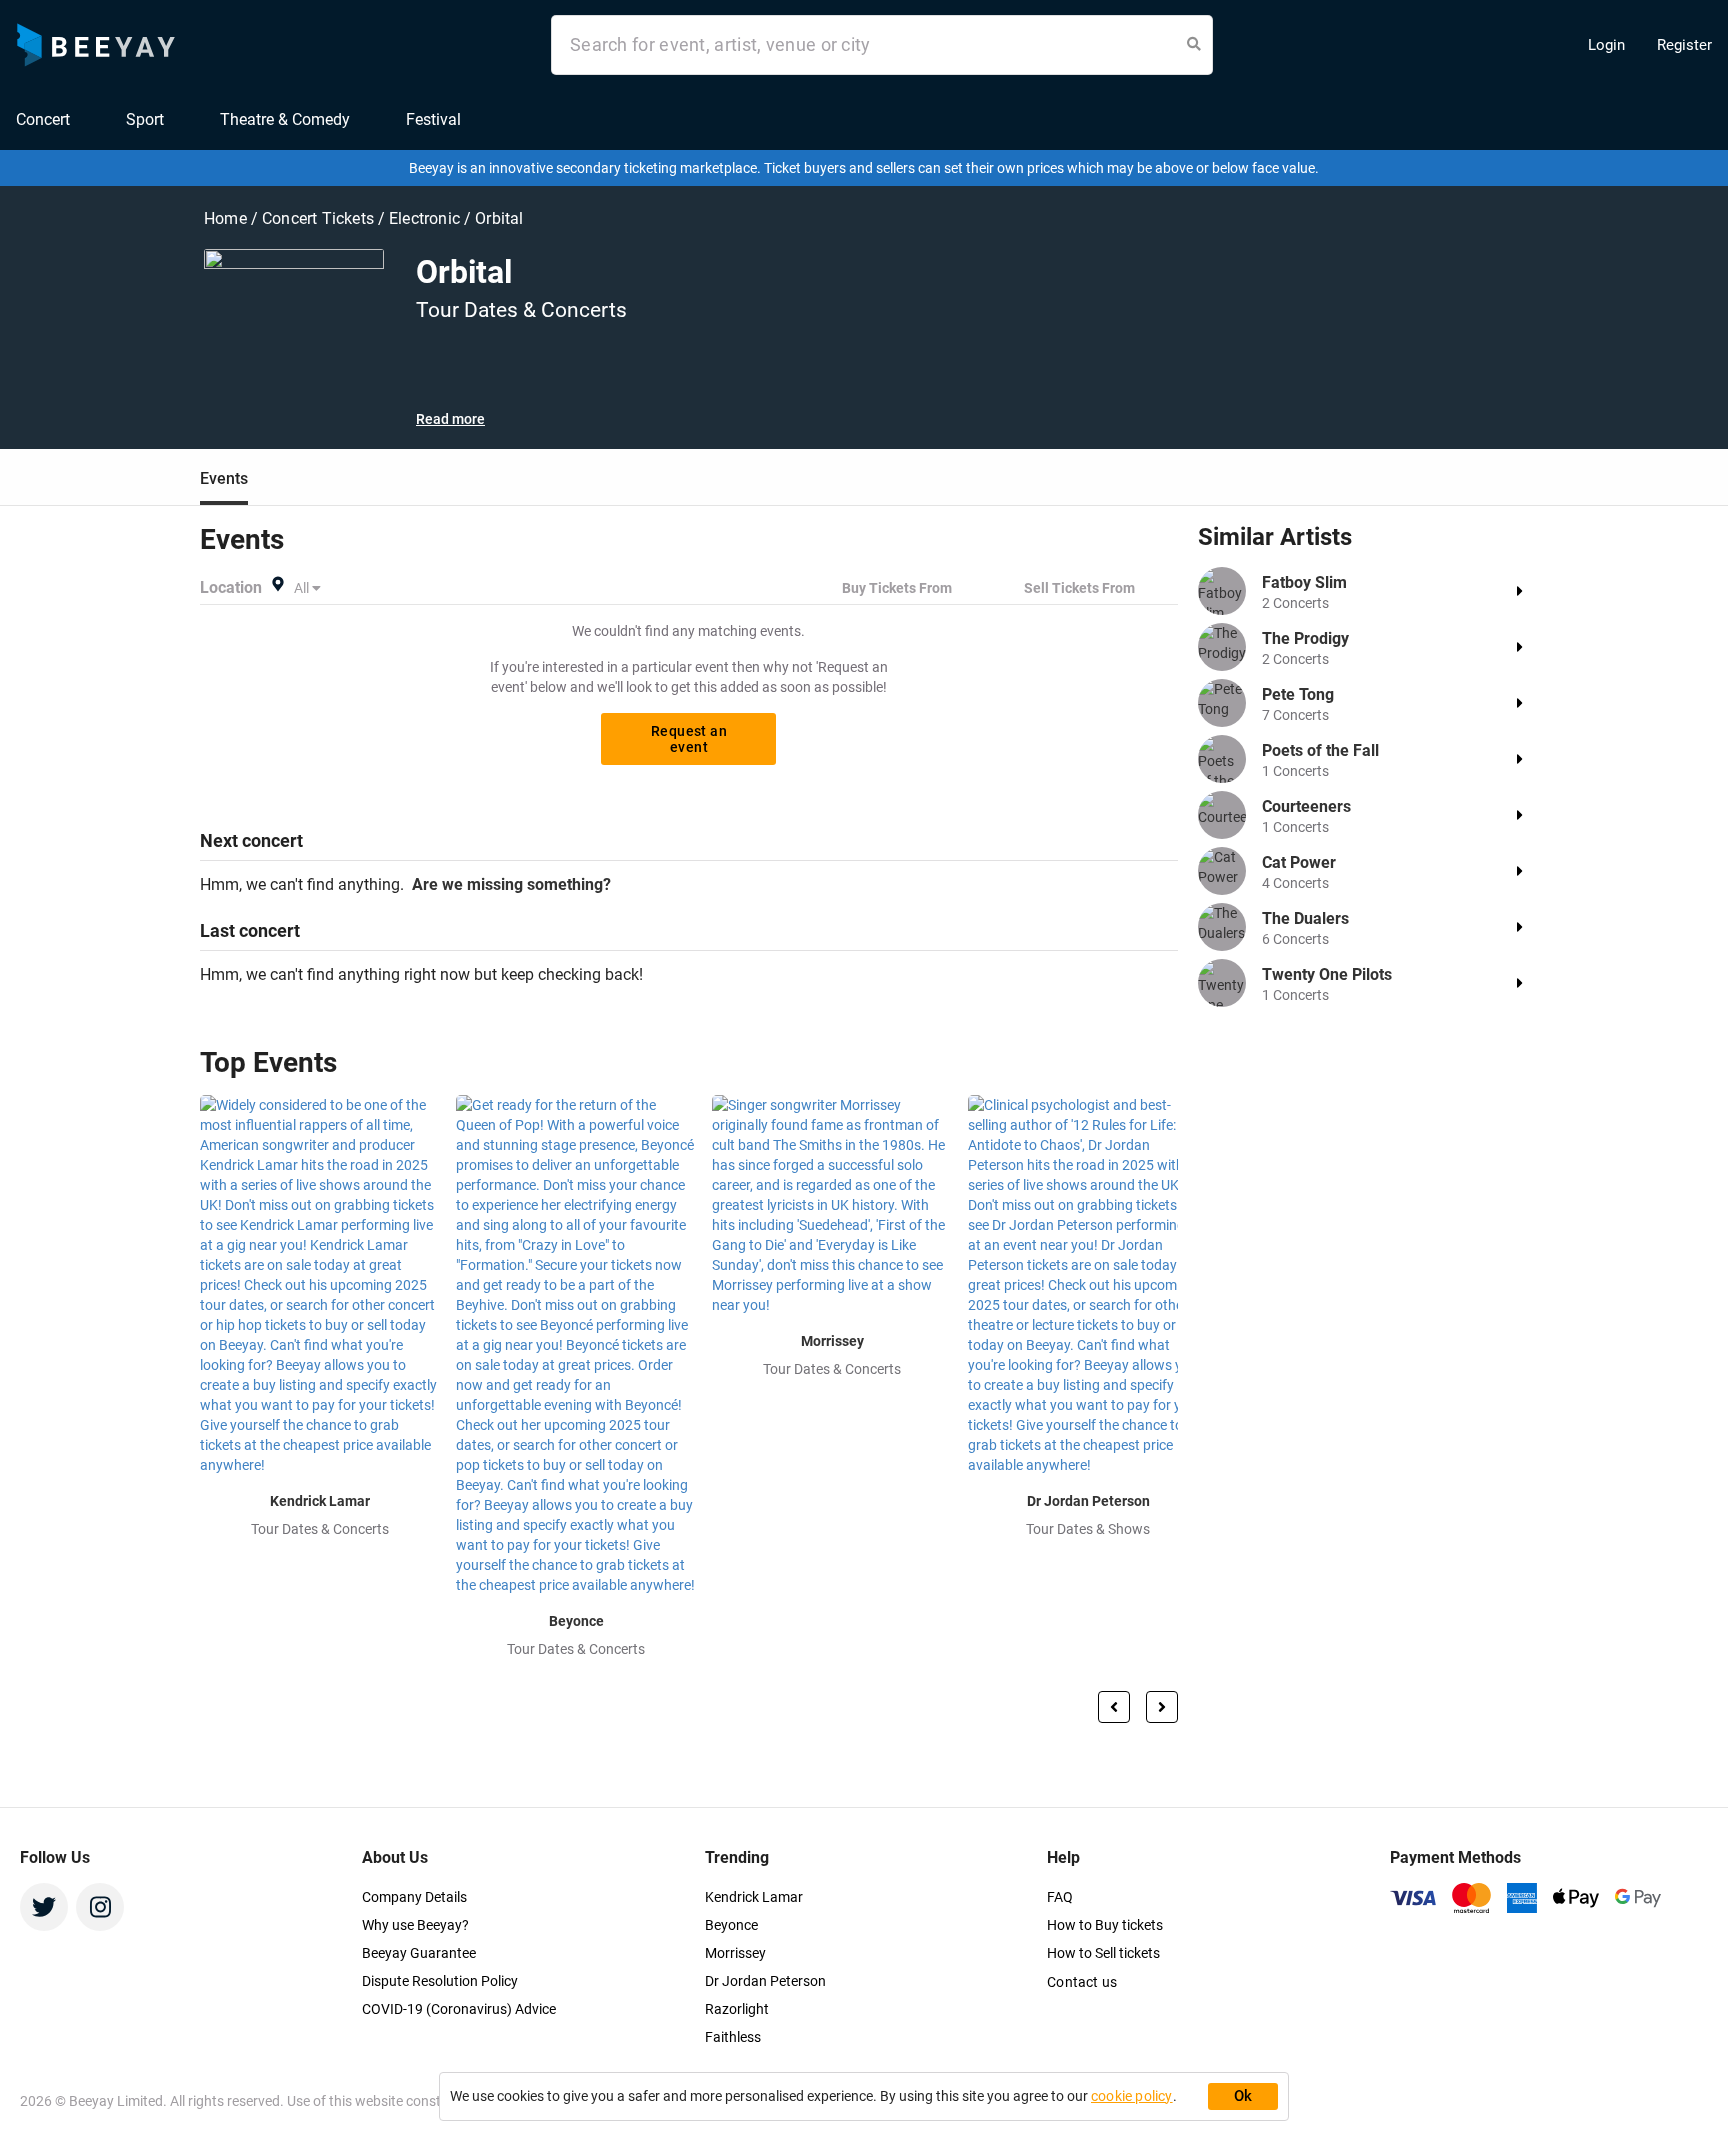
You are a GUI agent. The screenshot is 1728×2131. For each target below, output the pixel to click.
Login (1606, 45)
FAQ (1060, 1897)
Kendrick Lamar (754, 1897)
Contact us (1082, 1982)
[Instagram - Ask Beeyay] (100, 1907)
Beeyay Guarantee (419, 1953)
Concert (43, 119)
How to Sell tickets (1103, 1953)
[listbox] (309, 588)
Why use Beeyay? (415, 1925)
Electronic (426, 218)
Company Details (414, 1897)
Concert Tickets (318, 218)
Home (227, 218)
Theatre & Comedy (285, 119)
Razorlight (737, 2009)
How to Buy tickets (1105, 1925)
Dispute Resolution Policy (440, 1981)
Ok (1243, 2096)
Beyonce (731, 1925)
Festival (433, 119)
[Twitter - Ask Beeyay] (44, 1907)
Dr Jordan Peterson (765, 1981)
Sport (145, 119)
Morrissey (735, 1953)
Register (1684, 45)
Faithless (733, 2037)
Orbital (499, 218)
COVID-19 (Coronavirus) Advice (459, 2009)
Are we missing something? (507, 884)
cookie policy (1132, 2096)
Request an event (689, 739)
